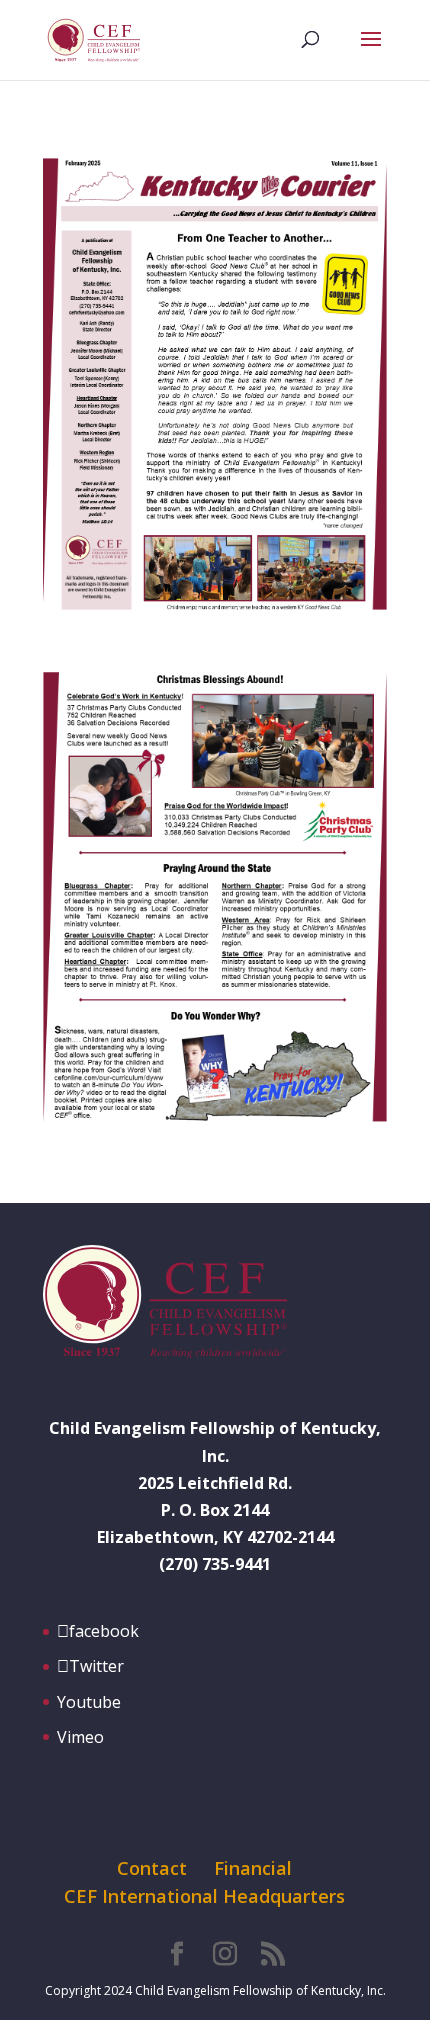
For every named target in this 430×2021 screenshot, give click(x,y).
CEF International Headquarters (204, 1896)
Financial (253, 1868)
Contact (152, 1868)
